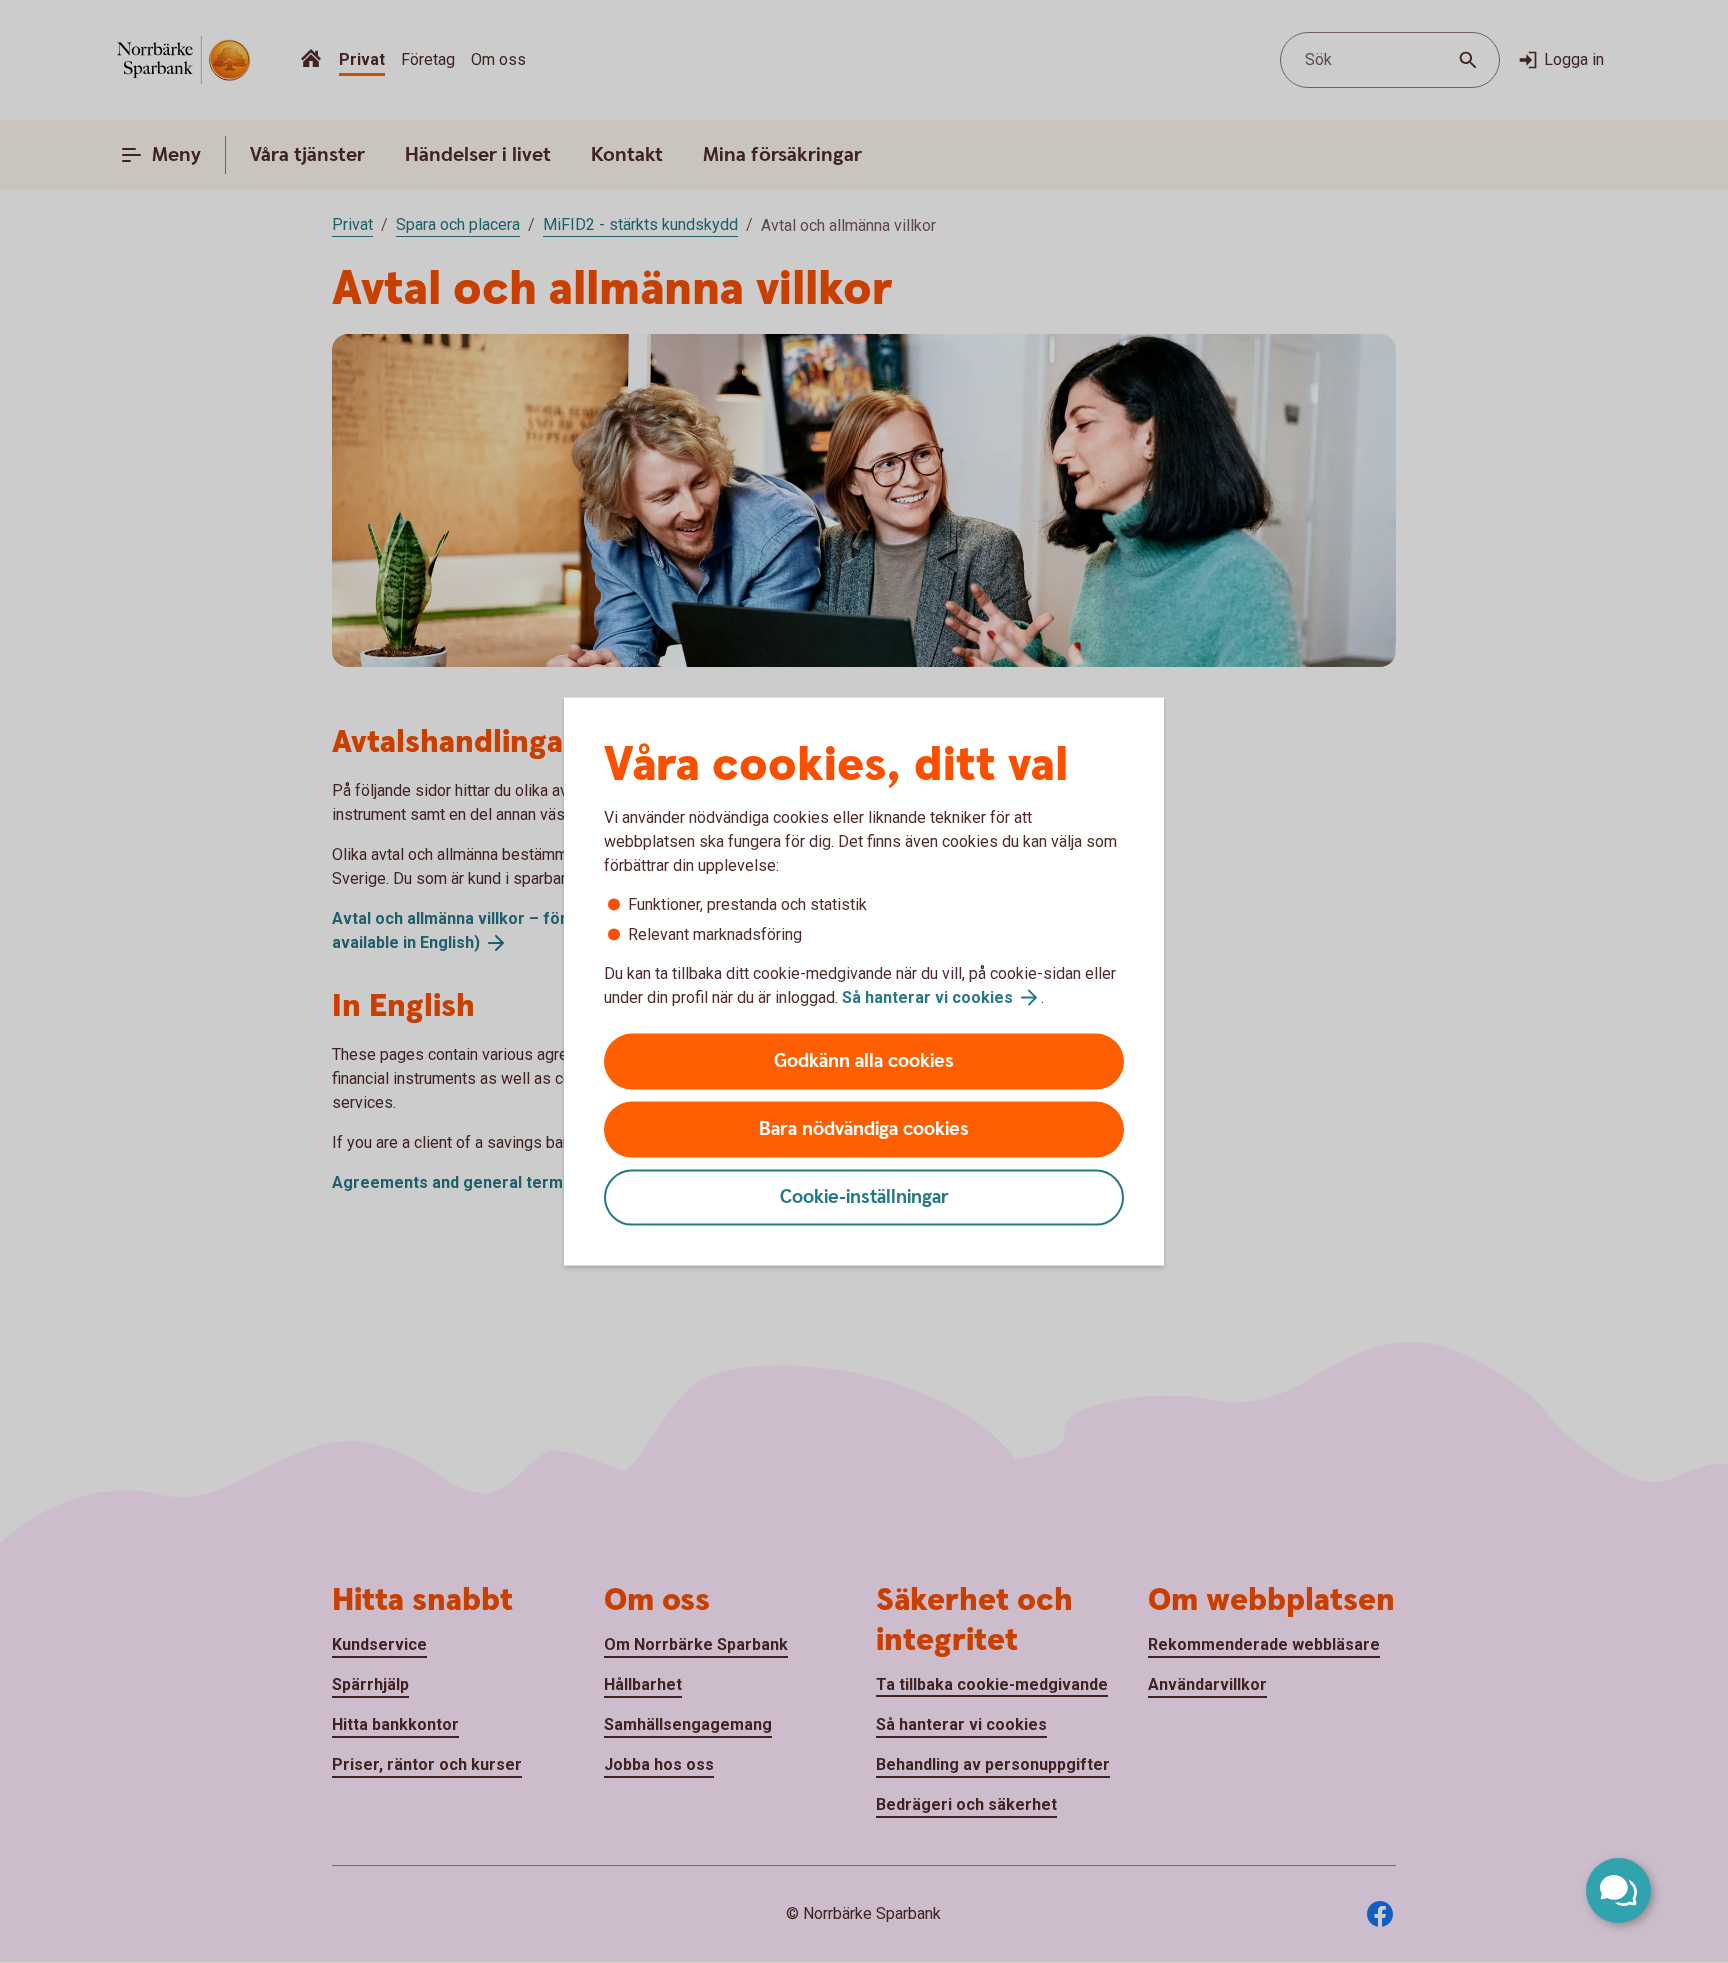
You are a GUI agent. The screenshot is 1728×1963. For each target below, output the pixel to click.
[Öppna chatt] (1618, 1890)
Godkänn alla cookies (864, 1061)
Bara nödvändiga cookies (864, 1129)
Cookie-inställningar (864, 1197)
